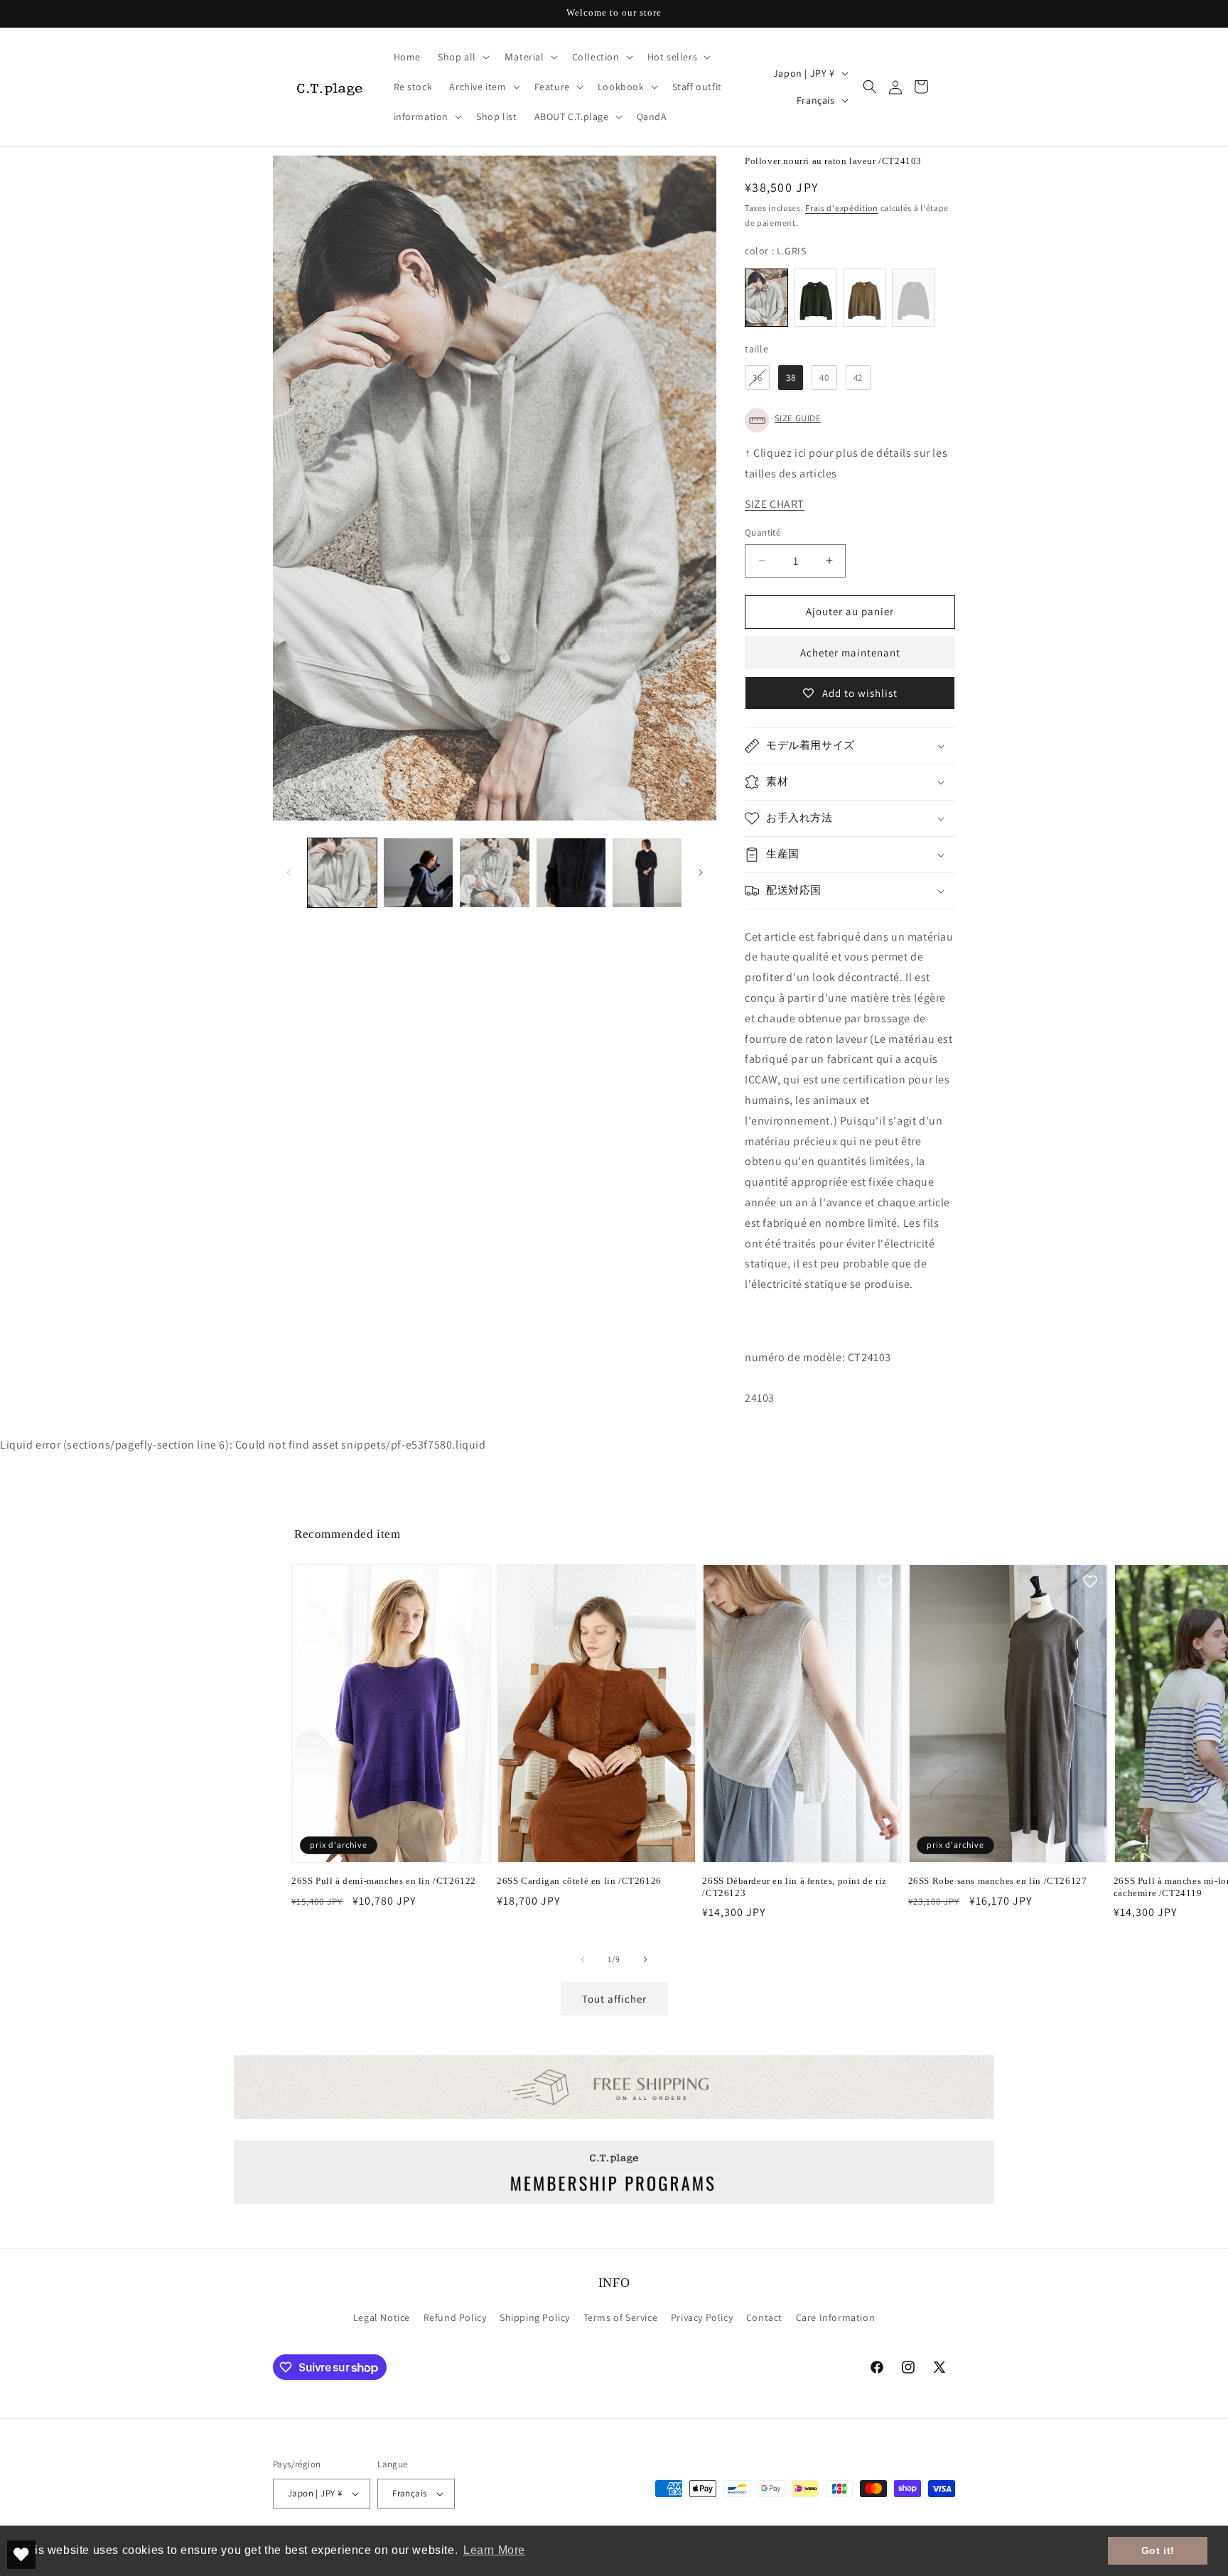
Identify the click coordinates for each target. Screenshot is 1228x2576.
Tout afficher (614, 1999)
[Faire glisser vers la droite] (701, 872)
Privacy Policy (702, 2317)
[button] (462, 57)
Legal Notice (382, 2317)
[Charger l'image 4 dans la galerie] (571, 873)
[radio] (766, 298)
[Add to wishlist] (473, 1581)
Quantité (763, 532)
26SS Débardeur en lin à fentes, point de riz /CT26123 (794, 1887)
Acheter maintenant (850, 653)
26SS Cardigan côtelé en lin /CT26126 (579, 1881)
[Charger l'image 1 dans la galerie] (342, 873)
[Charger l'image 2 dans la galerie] (418, 873)
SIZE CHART (775, 504)
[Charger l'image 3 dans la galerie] (494, 873)
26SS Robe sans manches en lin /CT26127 (998, 1881)
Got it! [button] (1158, 2550)
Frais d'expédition (842, 208)
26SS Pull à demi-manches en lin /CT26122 (384, 1881)
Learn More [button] (494, 2550)
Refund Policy (455, 2317)
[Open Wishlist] (21, 2555)
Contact (764, 2317)
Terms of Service (621, 2317)
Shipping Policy (535, 2317)
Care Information (836, 2317)
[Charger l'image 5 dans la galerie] (647, 873)
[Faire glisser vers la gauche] (289, 872)
